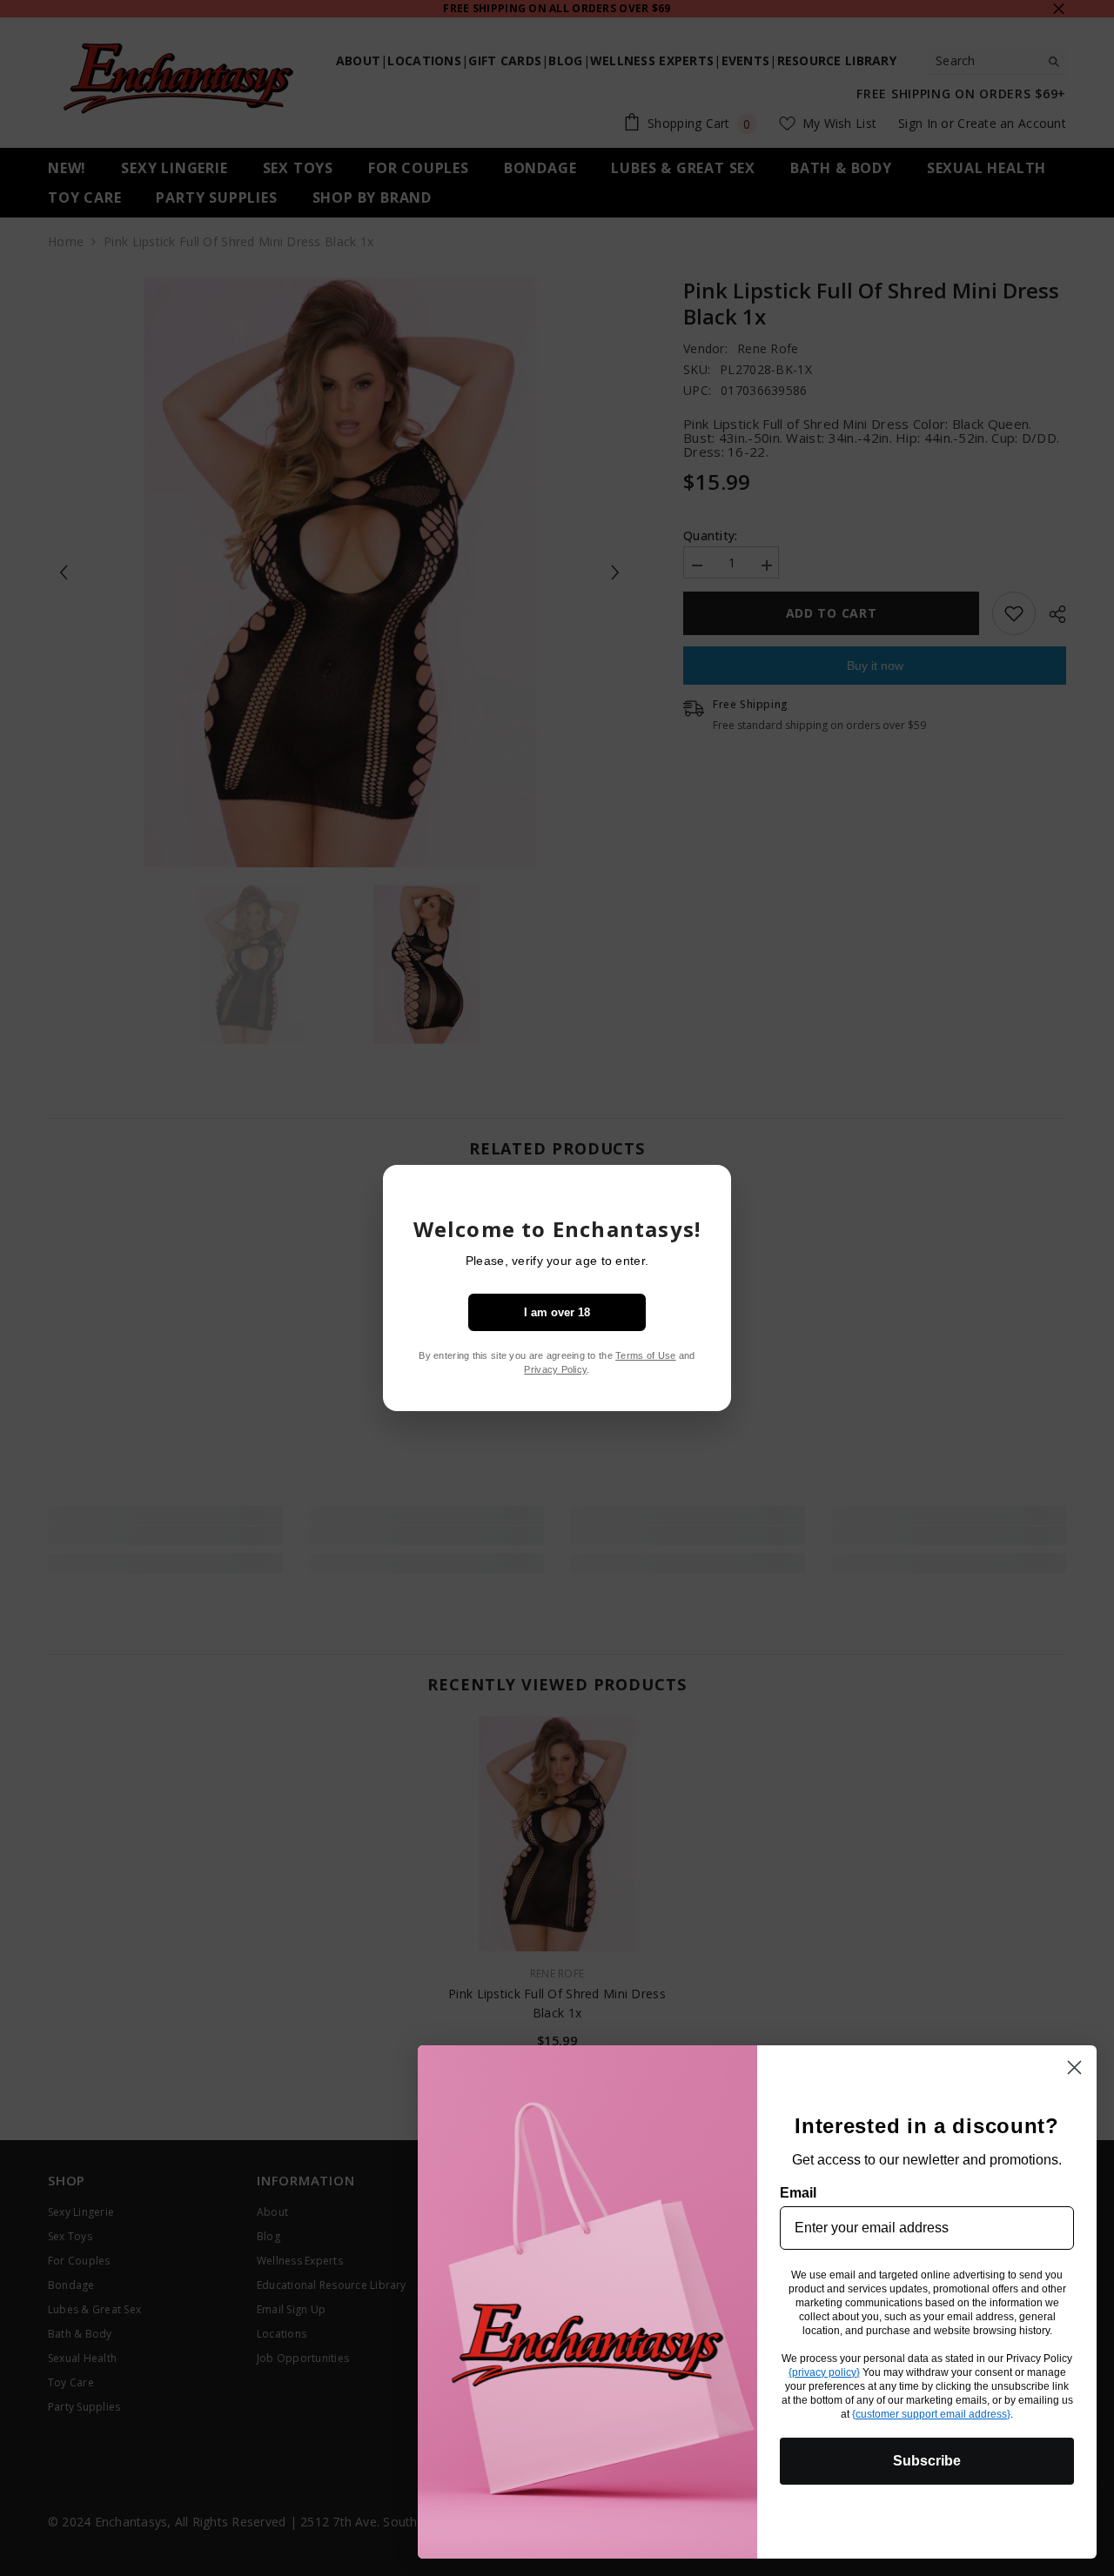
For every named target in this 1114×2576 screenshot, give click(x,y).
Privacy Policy (555, 1369)
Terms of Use (645, 1355)
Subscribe (927, 2461)
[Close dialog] (1074, 2067)
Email (798, 2193)
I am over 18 (557, 1312)
